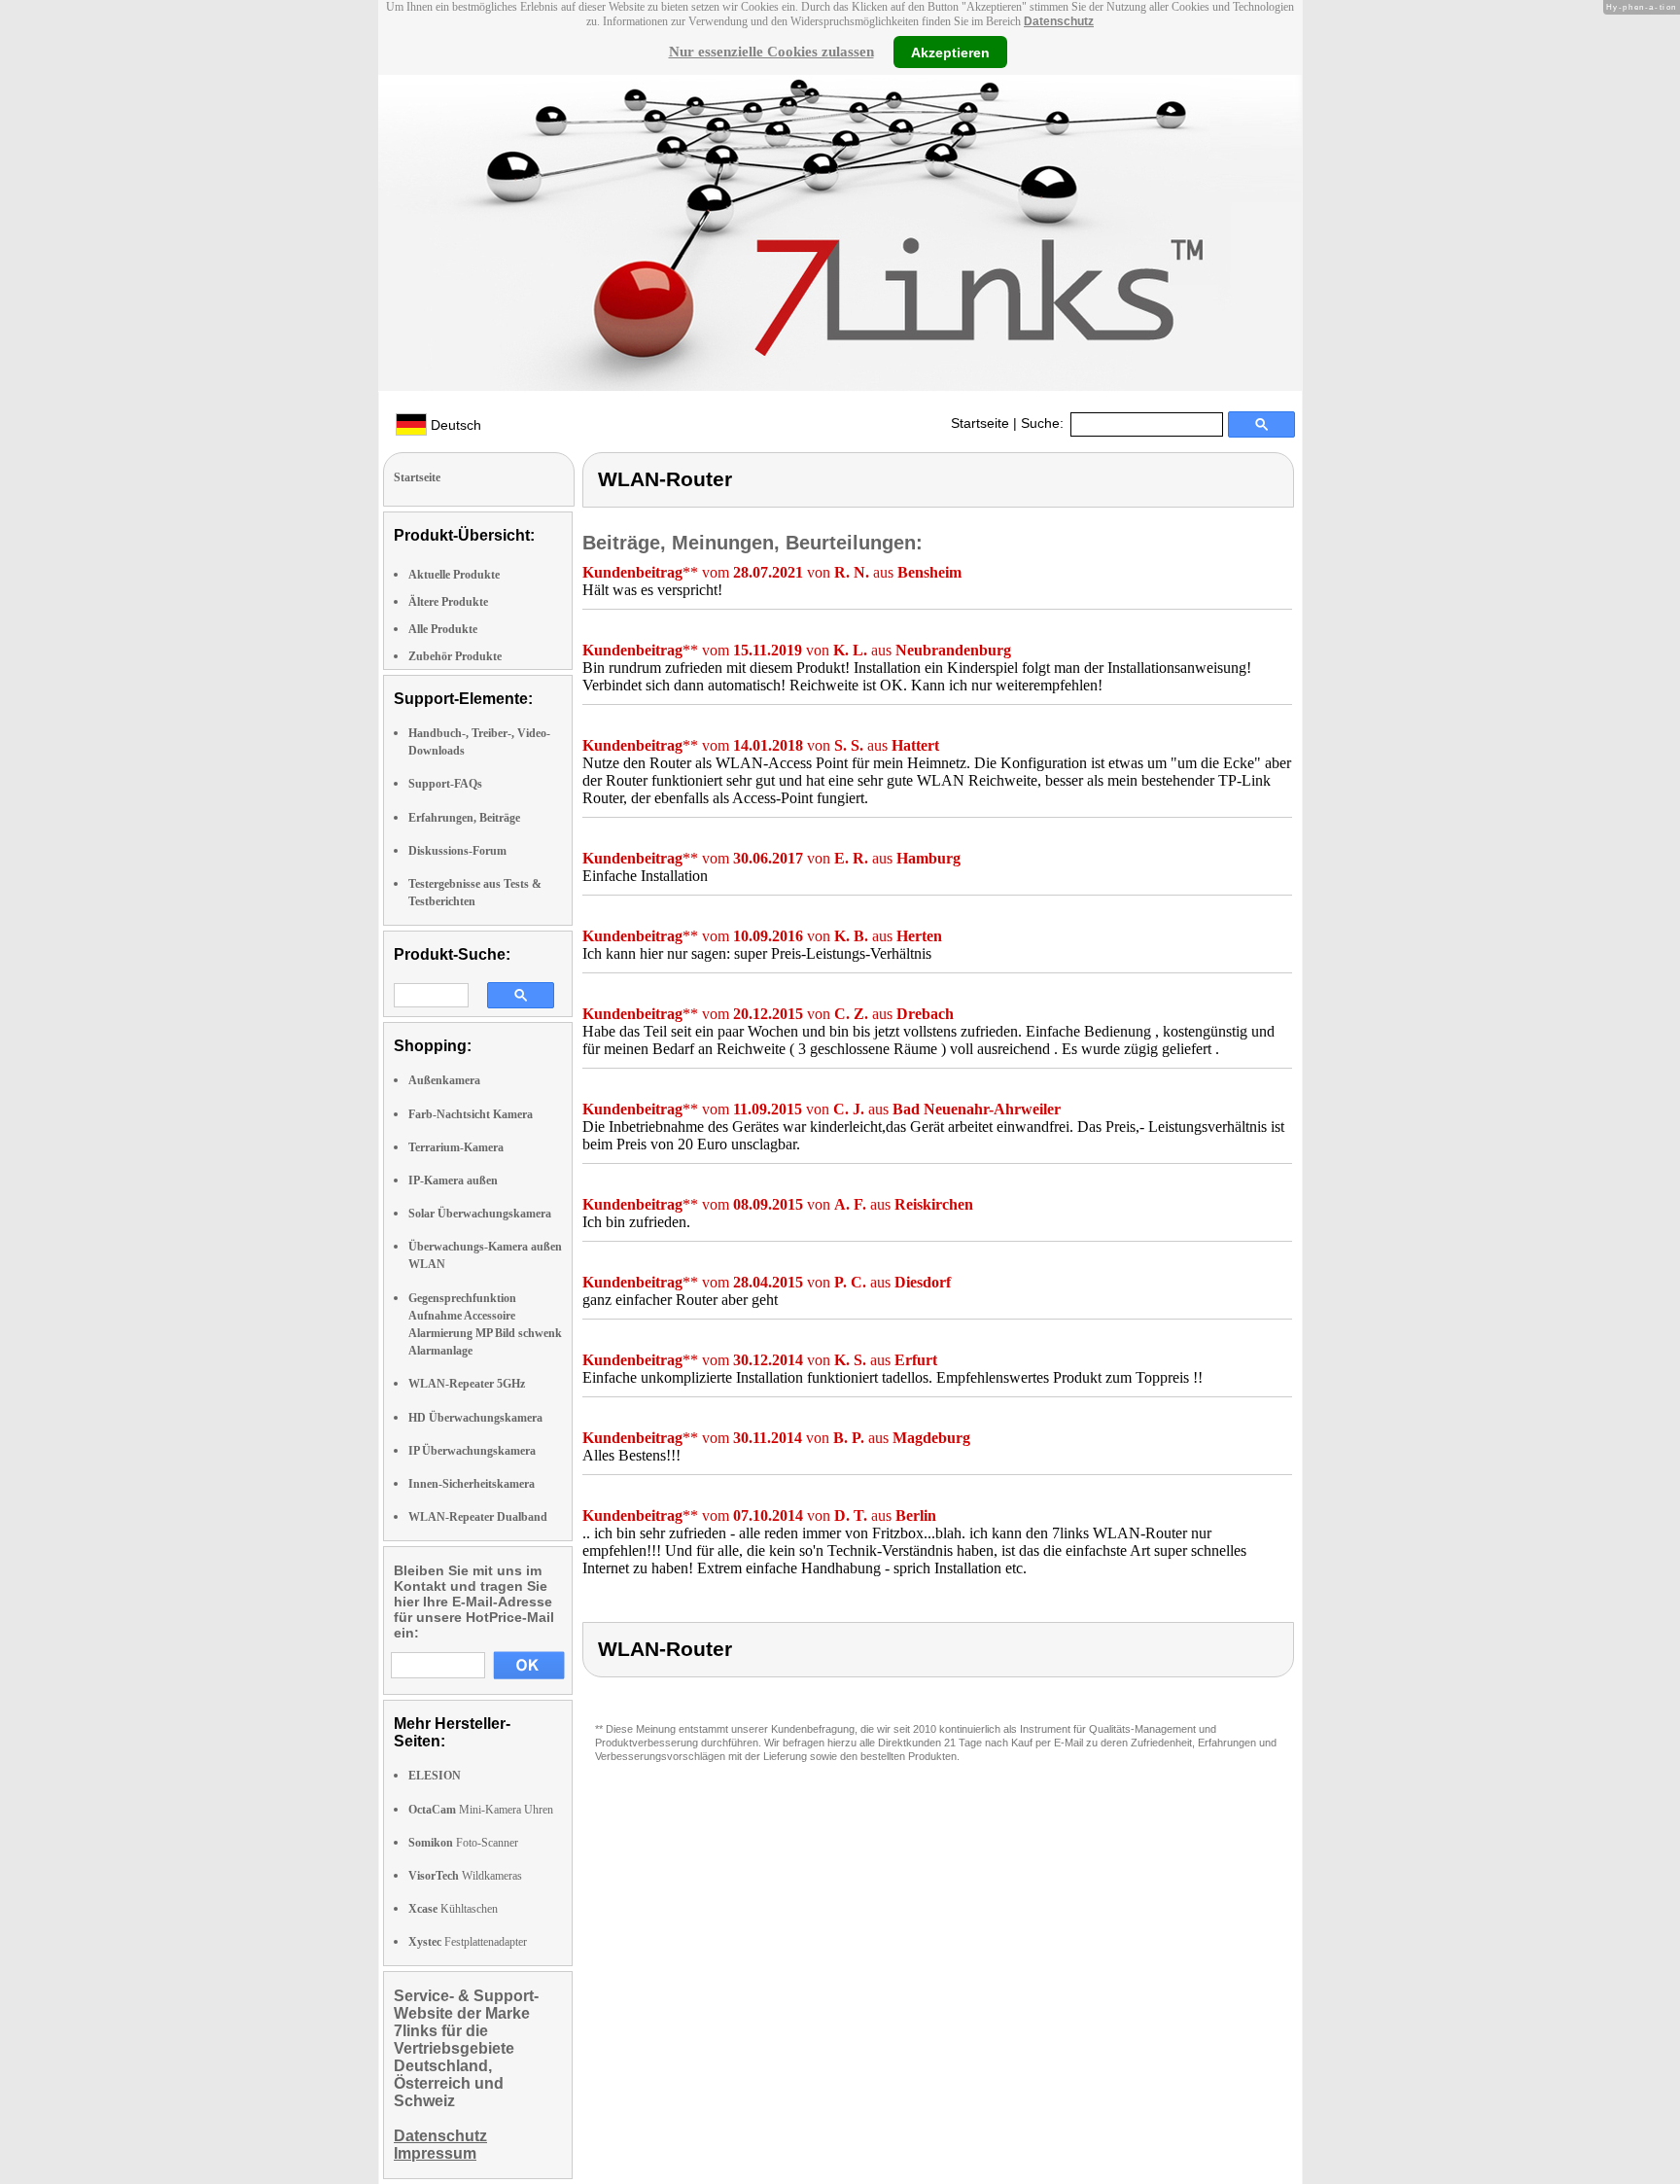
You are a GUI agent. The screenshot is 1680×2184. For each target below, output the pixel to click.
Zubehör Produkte (455, 656)
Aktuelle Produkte (454, 575)
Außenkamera (444, 1080)
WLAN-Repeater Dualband (478, 1517)
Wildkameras (465, 1876)
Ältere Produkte (448, 602)
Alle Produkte (443, 629)
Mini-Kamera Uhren (481, 1810)
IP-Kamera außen (453, 1180)
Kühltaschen (453, 1909)
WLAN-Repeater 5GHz (467, 1384)
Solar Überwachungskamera (480, 1214)
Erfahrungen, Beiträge (464, 818)
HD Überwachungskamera (475, 1418)
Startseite (980, 423)
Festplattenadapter (468, 1942)
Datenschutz (1059, 21)
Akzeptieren (950, 52)
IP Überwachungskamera (472, 1451)
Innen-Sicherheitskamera (472, 1484)
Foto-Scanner (463, 1843)
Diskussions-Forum (457, 851)
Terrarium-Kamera (456, 1147)
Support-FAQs (445, 784)
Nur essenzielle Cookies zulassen (771, 52)
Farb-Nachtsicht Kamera (471, 1114)
